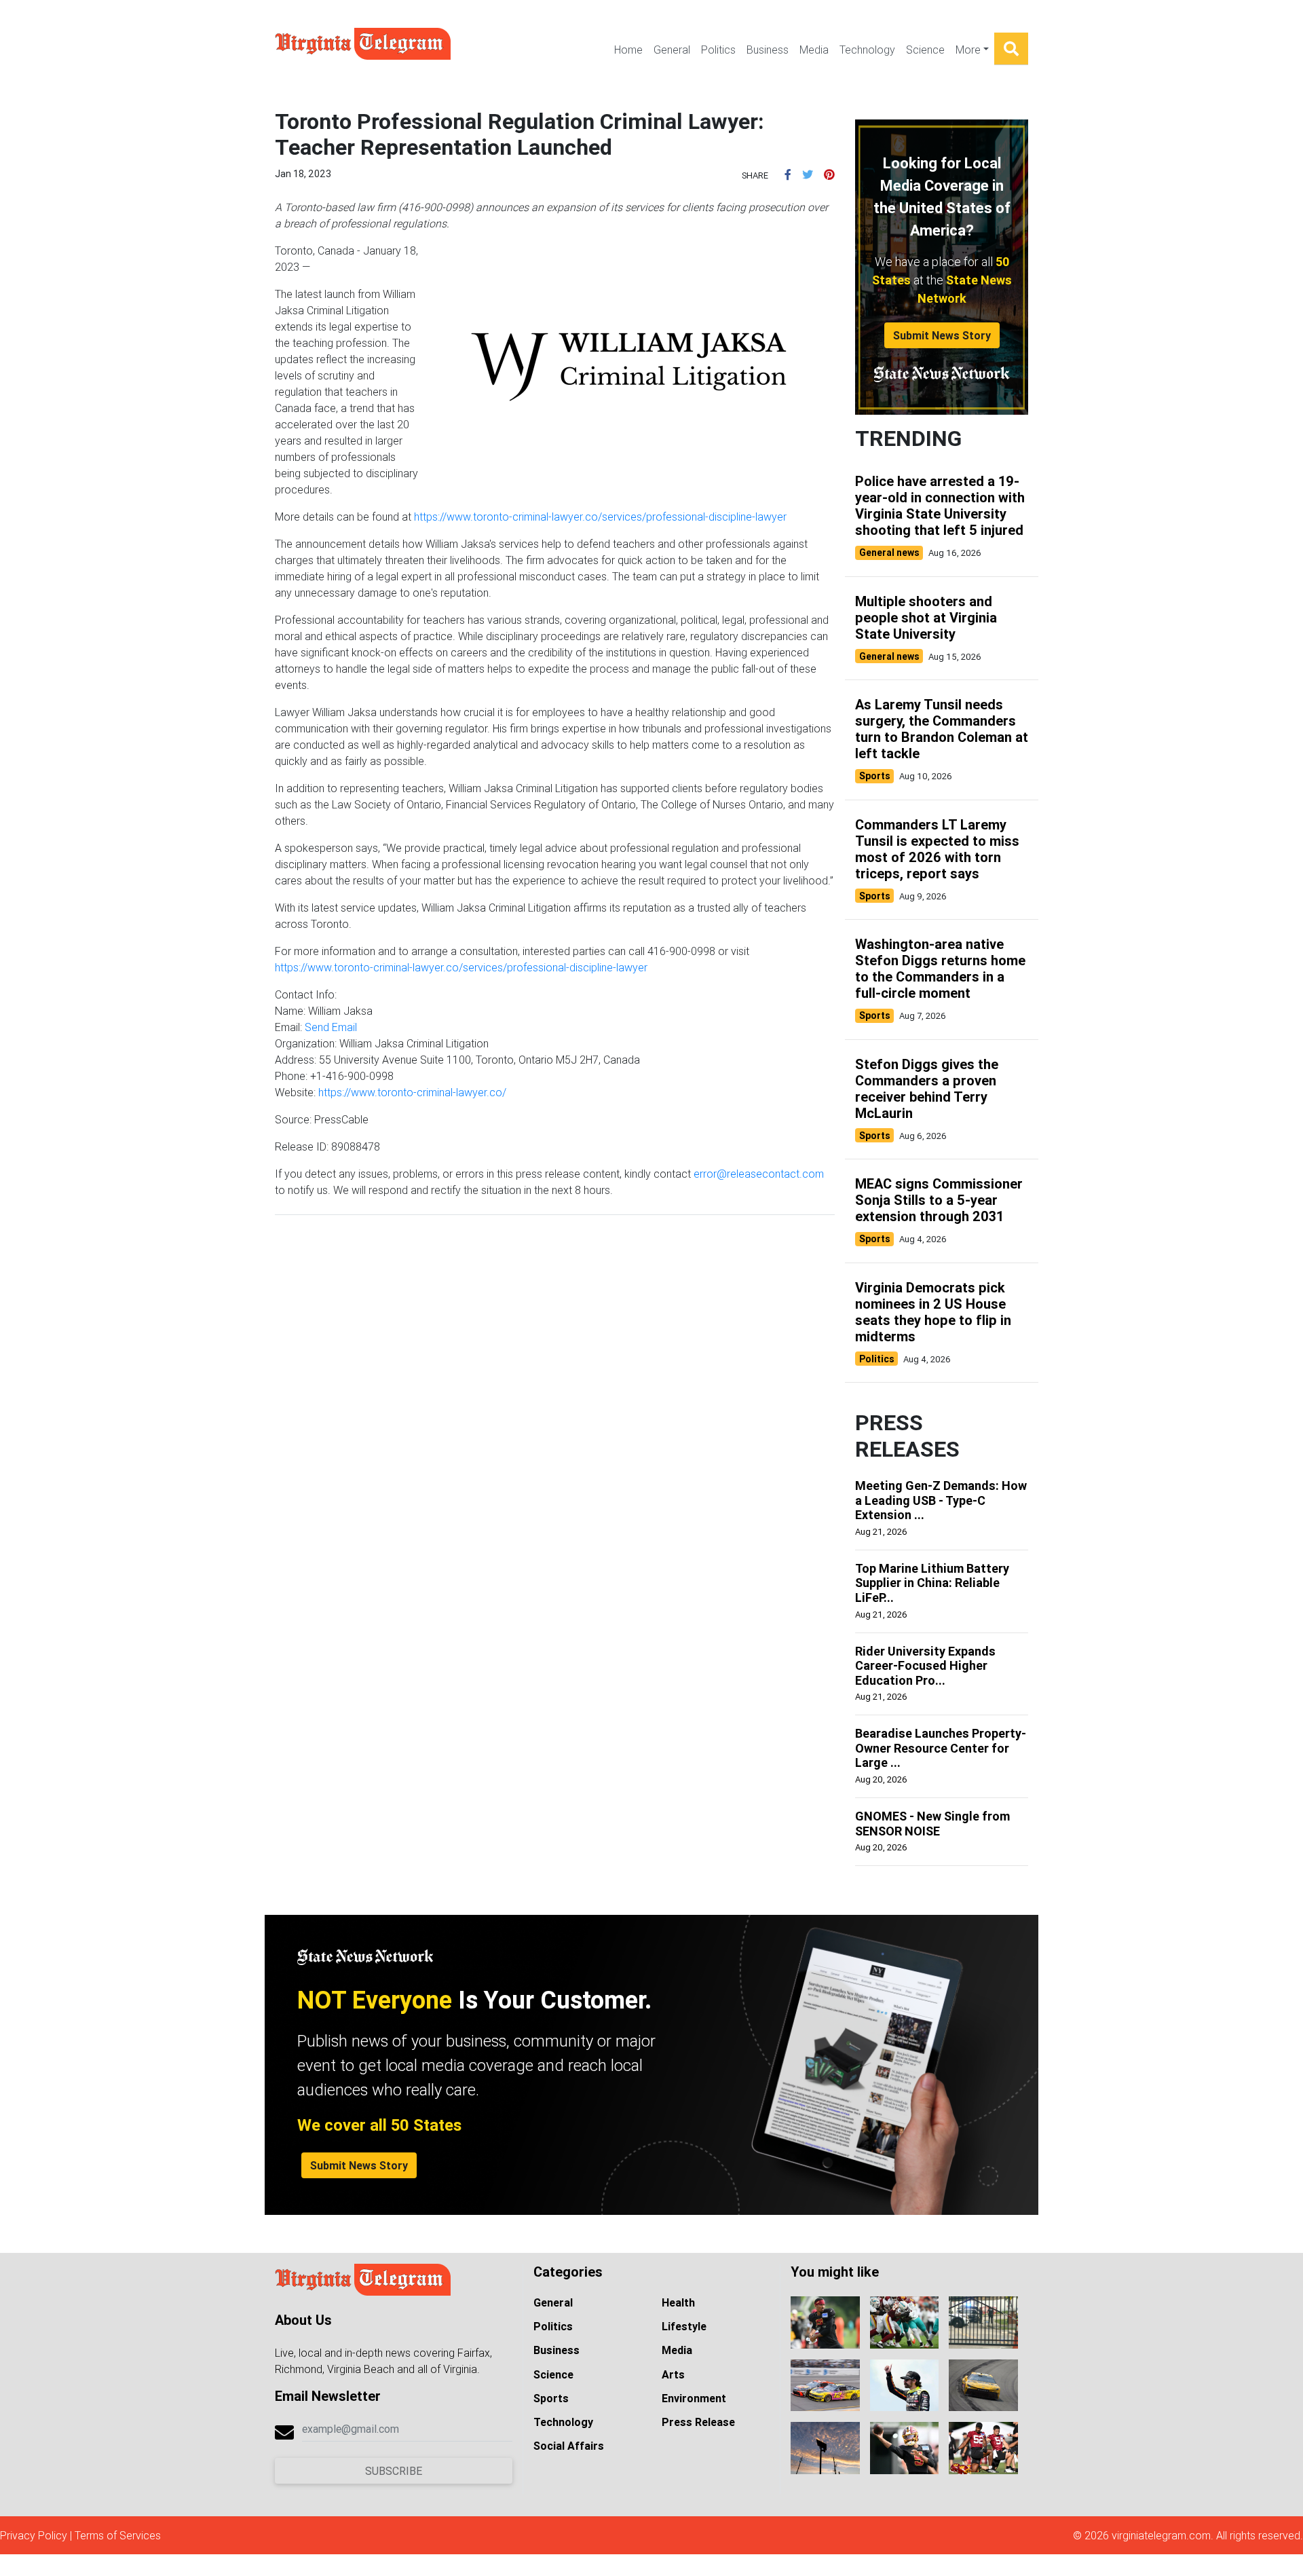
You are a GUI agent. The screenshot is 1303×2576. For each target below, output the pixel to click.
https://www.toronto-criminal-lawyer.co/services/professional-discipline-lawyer (600, 517)
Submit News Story (942, 335)
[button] (788, 174)
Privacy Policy (34, 2535)
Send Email (331, 1027)
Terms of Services (118, 2535)
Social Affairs (569, 2446)
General (672, 50)
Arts (673, 2374)
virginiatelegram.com (1161, 2535)
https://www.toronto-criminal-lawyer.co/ (412, 1092)
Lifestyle (684, 2326)
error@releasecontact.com (759, 1174)
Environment (694, 2398)
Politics (718, 50)
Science (925, 50)
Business (768, 50)
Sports (551, 2398)
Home (628, 50)
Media (814, 50)
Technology (867, 50)
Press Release (698, 2422)
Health (678, 2302)
